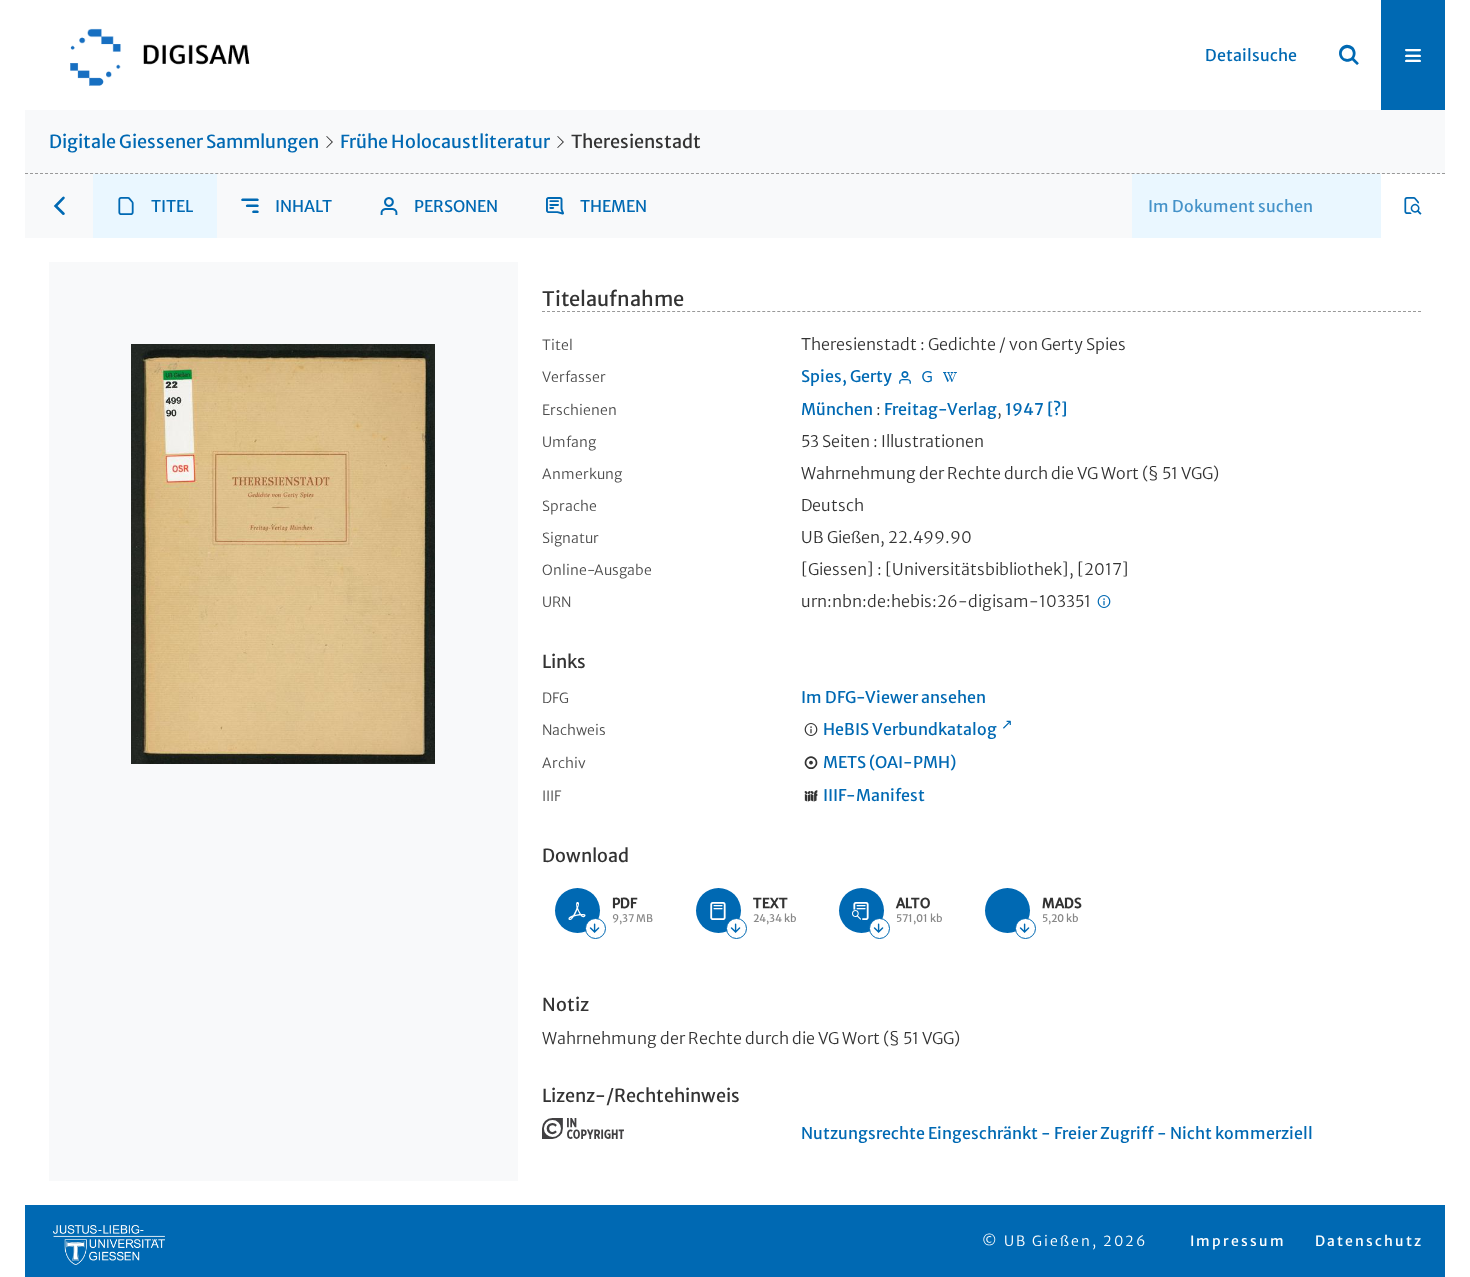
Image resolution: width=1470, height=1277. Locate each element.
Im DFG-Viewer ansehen (893, 697)
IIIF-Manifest (874, 795)
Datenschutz (1369, 1241)
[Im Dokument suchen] (1413, 206)
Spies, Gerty (846, 376)
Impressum (1238, 1241)
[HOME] (150, 55)
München (837, 409)
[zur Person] (905, 376)
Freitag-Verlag (940, 409)
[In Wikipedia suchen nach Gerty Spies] (950, 376)
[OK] (1349, 55)
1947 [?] (1036, 409)
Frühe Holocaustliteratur (445, 141)
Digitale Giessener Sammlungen (184, 141)
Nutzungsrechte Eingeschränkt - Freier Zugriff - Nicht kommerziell (1057, 1133)
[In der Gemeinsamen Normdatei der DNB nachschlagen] (927, 376)
